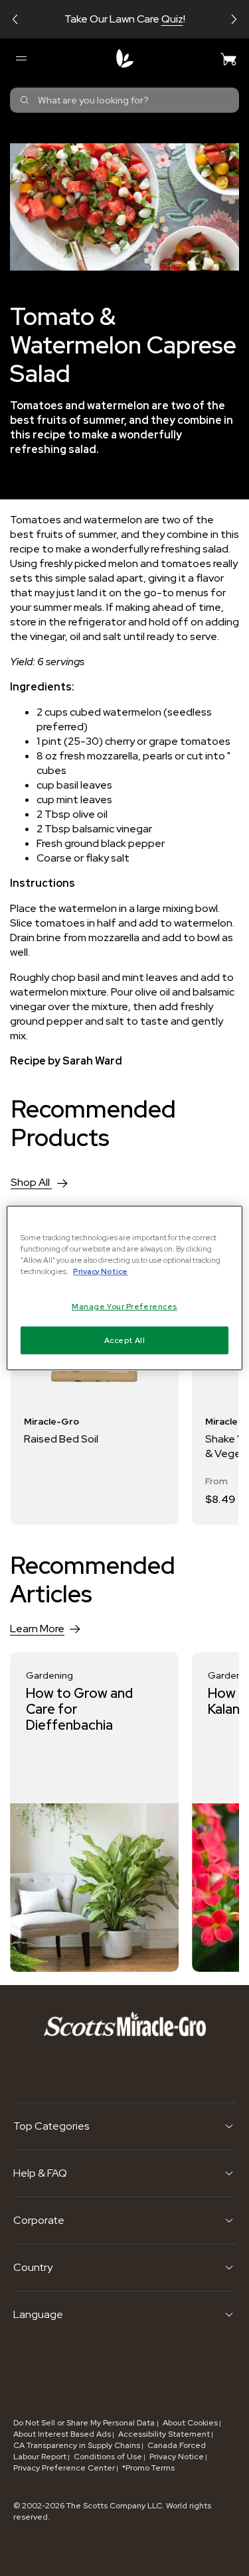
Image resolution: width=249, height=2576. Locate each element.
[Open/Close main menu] (21, 58)
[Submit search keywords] (25, 100)
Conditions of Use (108, 2457)
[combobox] (124, 100)
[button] (15, 19)
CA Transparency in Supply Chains (77, 2445)
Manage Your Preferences (124, 1306)
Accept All (125, 1340)
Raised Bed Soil (61, 1439)
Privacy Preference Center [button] (64, 2468)
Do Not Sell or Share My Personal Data (85, 2423)
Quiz (172, 19)
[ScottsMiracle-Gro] (125, 58)
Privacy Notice (177, 2457)
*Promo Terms (148, 2468)
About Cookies (190, 2423)
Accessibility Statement (164, 2434)
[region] (124, 1288)
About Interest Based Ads (62, 2434)
